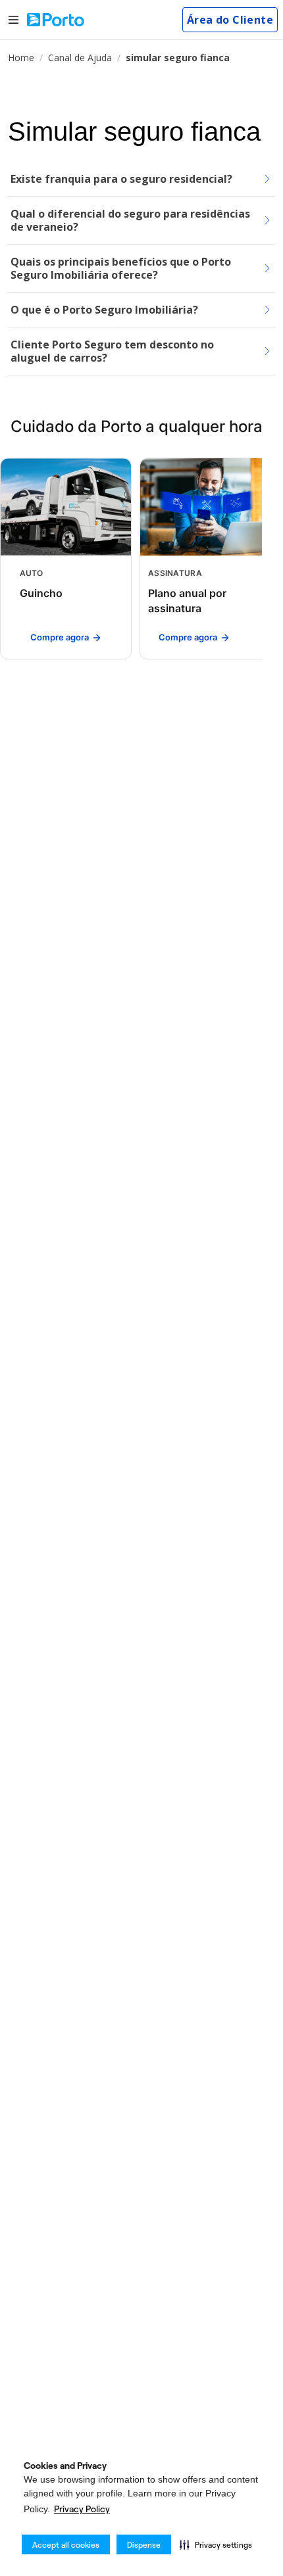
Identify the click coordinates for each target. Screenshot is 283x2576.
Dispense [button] (144, 2545)
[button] (216, 2544)
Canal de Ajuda (80, 58)
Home (21, 58)
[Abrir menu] (13, 20)
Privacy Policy (82, 2509)
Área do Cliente (230, 20)
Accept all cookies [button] (66, 2545)
